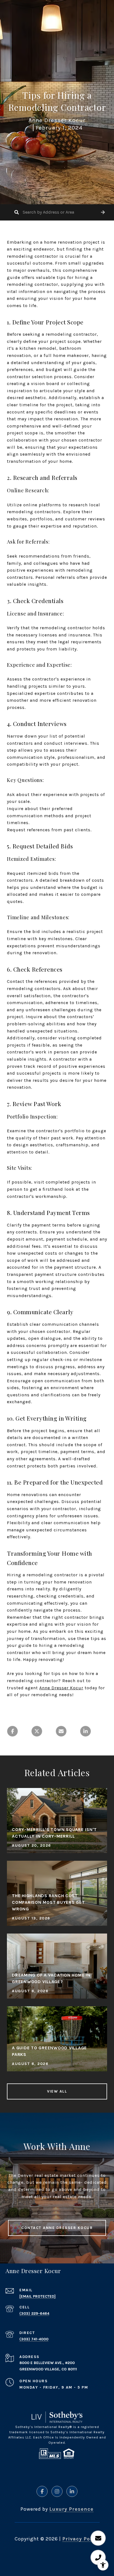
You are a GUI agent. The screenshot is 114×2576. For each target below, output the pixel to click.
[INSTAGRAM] (57, 2491)
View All (57, 2091)
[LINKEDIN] (72, 2491)
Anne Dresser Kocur (61, 1688)
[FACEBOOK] (42, 2491)
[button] (103, 212)
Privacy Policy (81, 2539)
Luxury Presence (71, 2509)
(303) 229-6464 (34, 2313)
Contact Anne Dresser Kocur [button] (57, 2228)
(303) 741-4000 (34, 2339)
